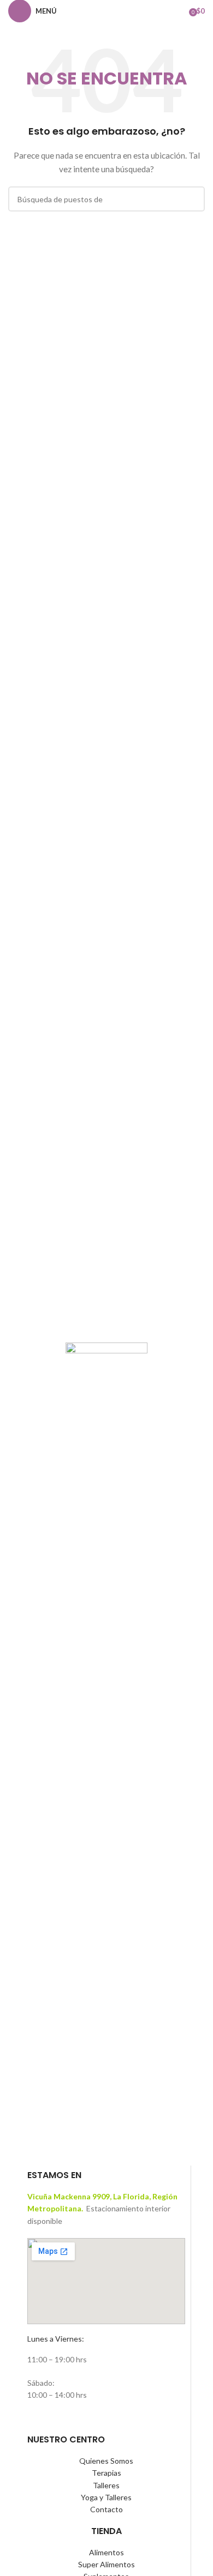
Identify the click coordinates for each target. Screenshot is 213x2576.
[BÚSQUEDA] (192, 199)
